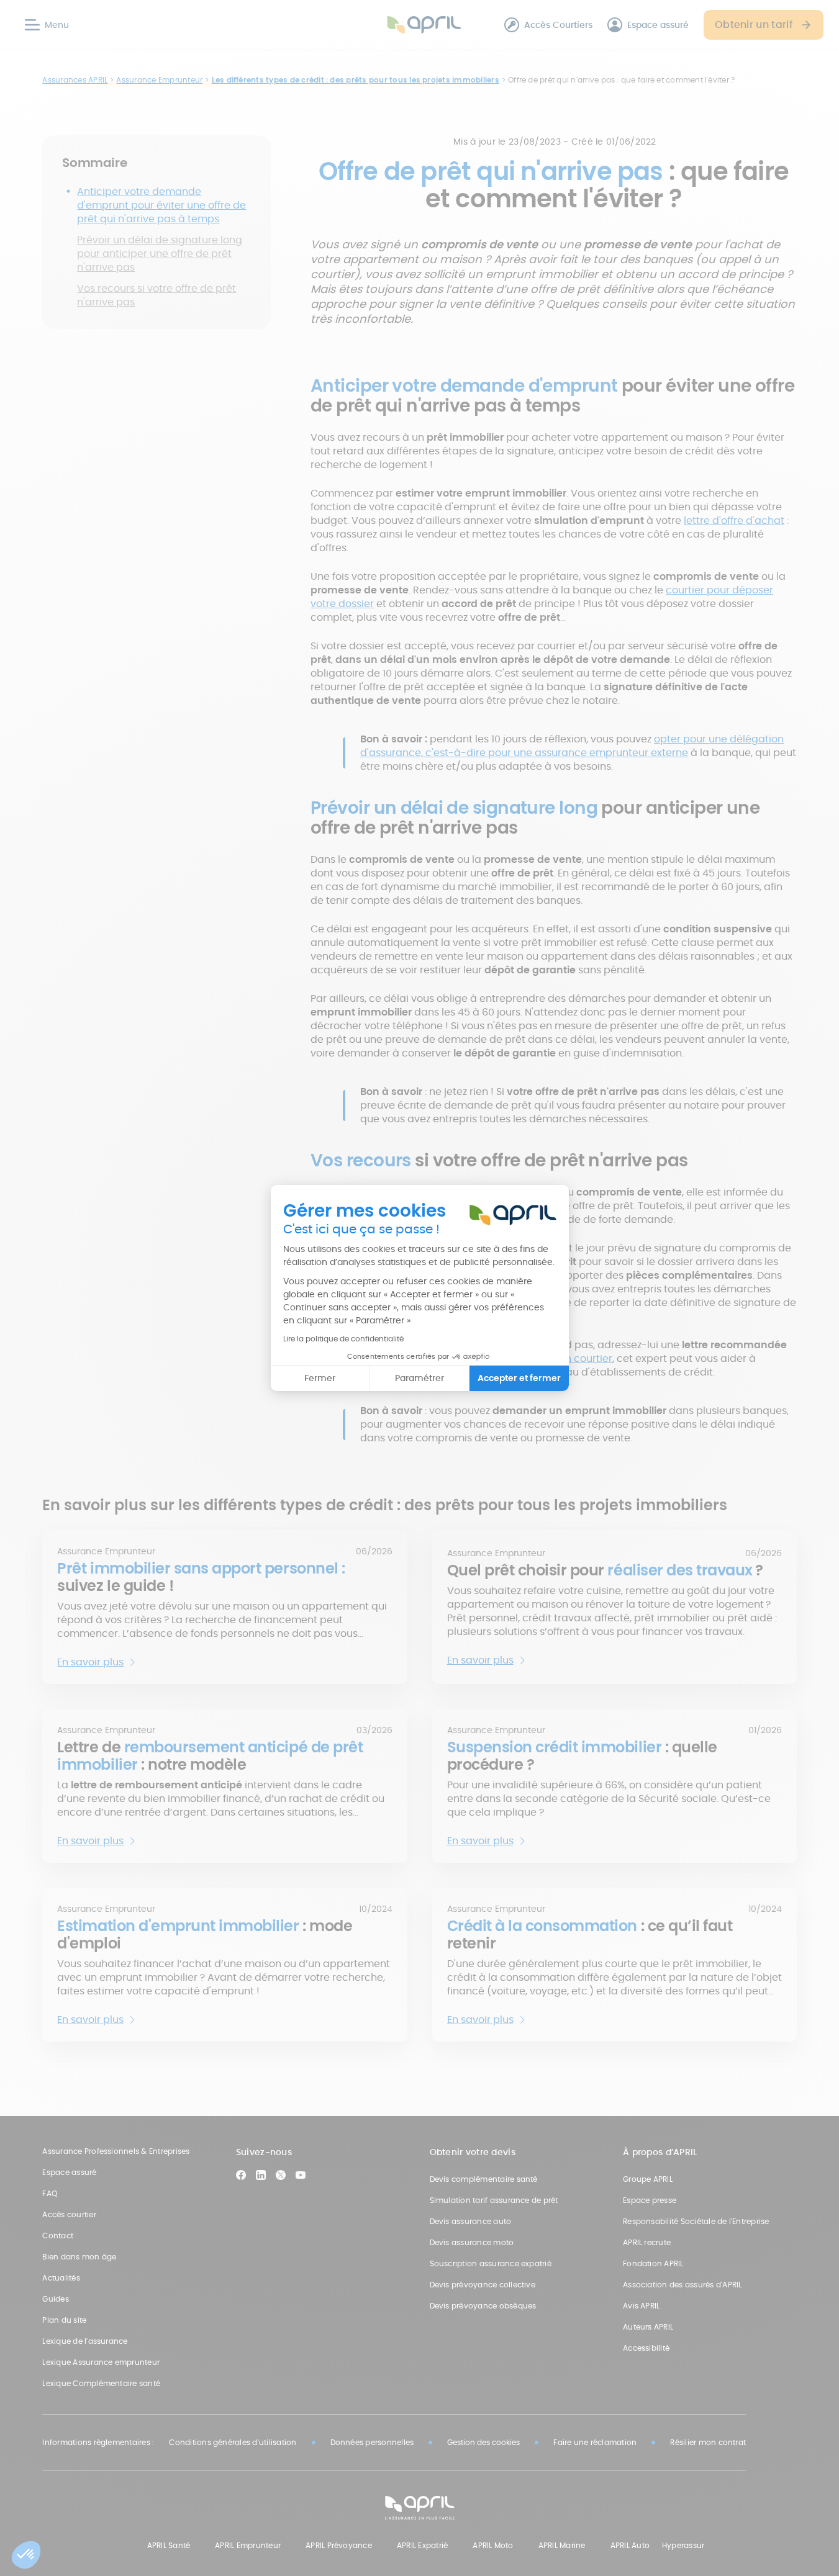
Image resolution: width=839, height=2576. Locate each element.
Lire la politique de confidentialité (343, 1339)
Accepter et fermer (519, 1378)
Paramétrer (419, 1378)
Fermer (320, 1378)
